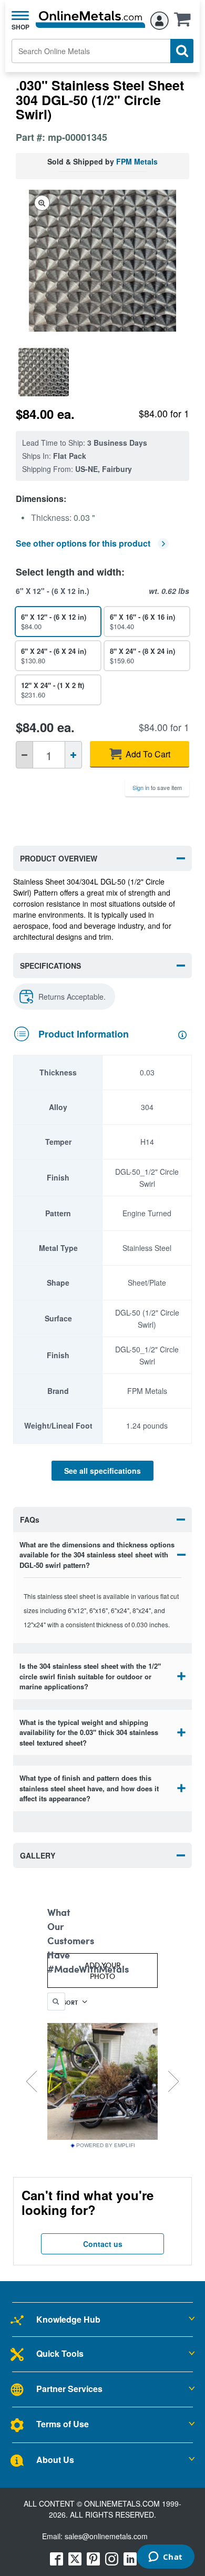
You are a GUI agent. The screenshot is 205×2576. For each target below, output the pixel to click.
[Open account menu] (160, 19)
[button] (185, 23)
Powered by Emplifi (106, 2146)
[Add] (73, 755)
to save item (157, 787)
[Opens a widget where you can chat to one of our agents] (165, 2558)
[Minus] (24, 755)
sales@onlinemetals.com (106, 2536)
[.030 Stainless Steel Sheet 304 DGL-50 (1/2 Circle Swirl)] (44, 372)
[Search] (182, 51)
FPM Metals (137, 161)
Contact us (103, 2244)
